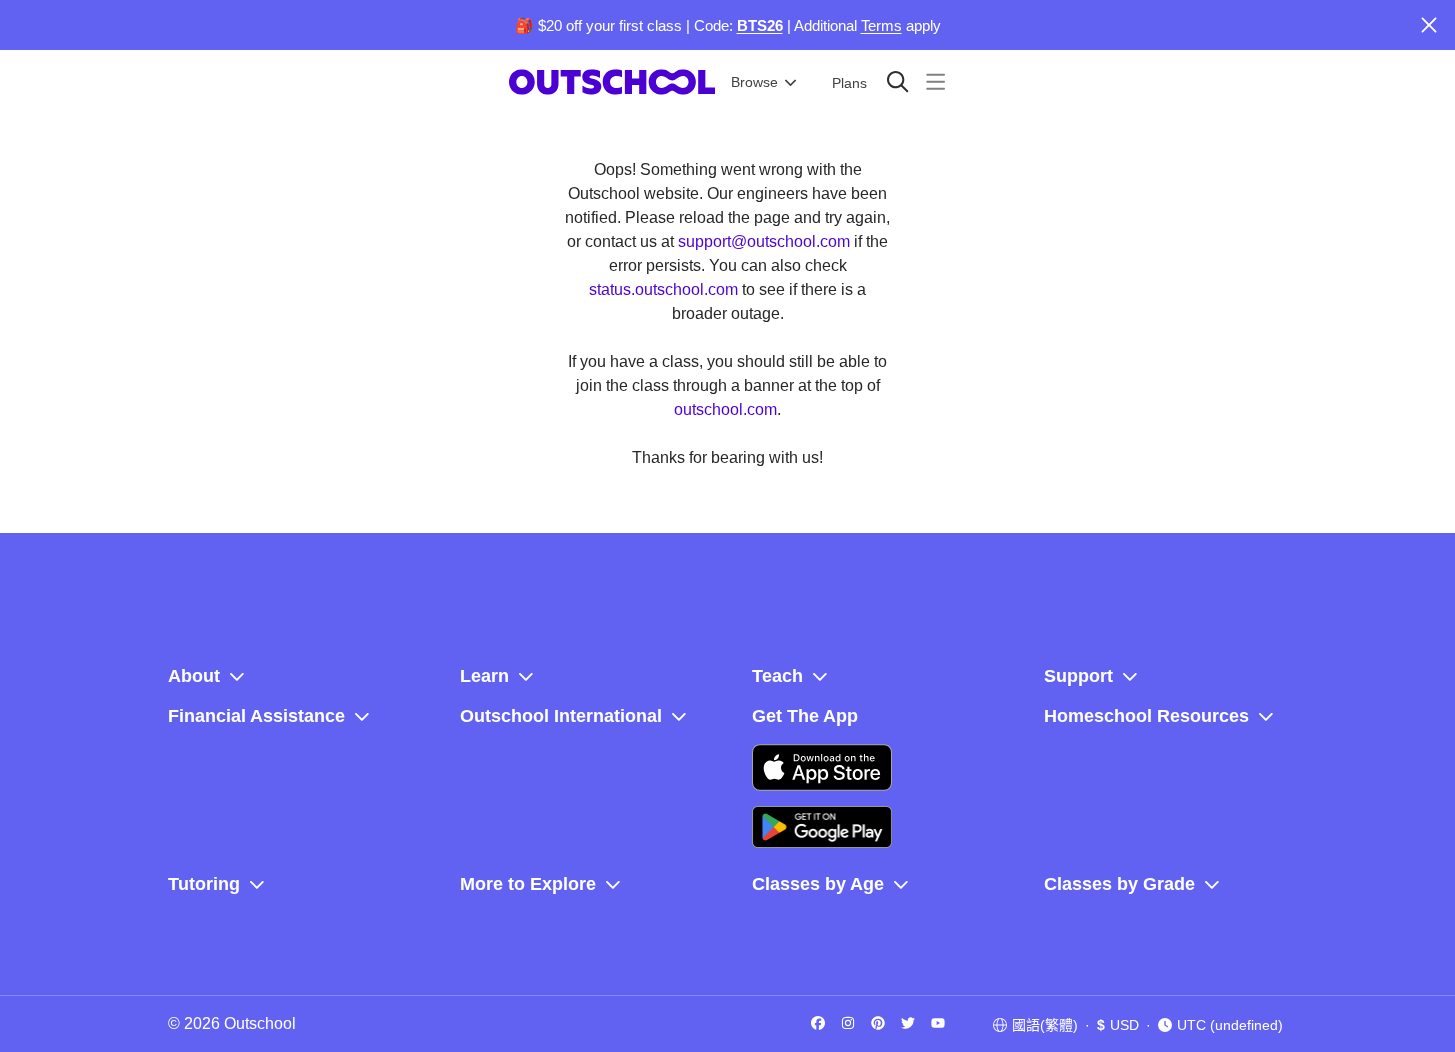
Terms (881, 25)
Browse (754, 82)
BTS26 (760, 25)
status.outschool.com (663, 289)
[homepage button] (612, 82)
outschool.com (725, 409)
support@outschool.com (764, 241)
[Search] (897, 81)
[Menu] (935, 81)
